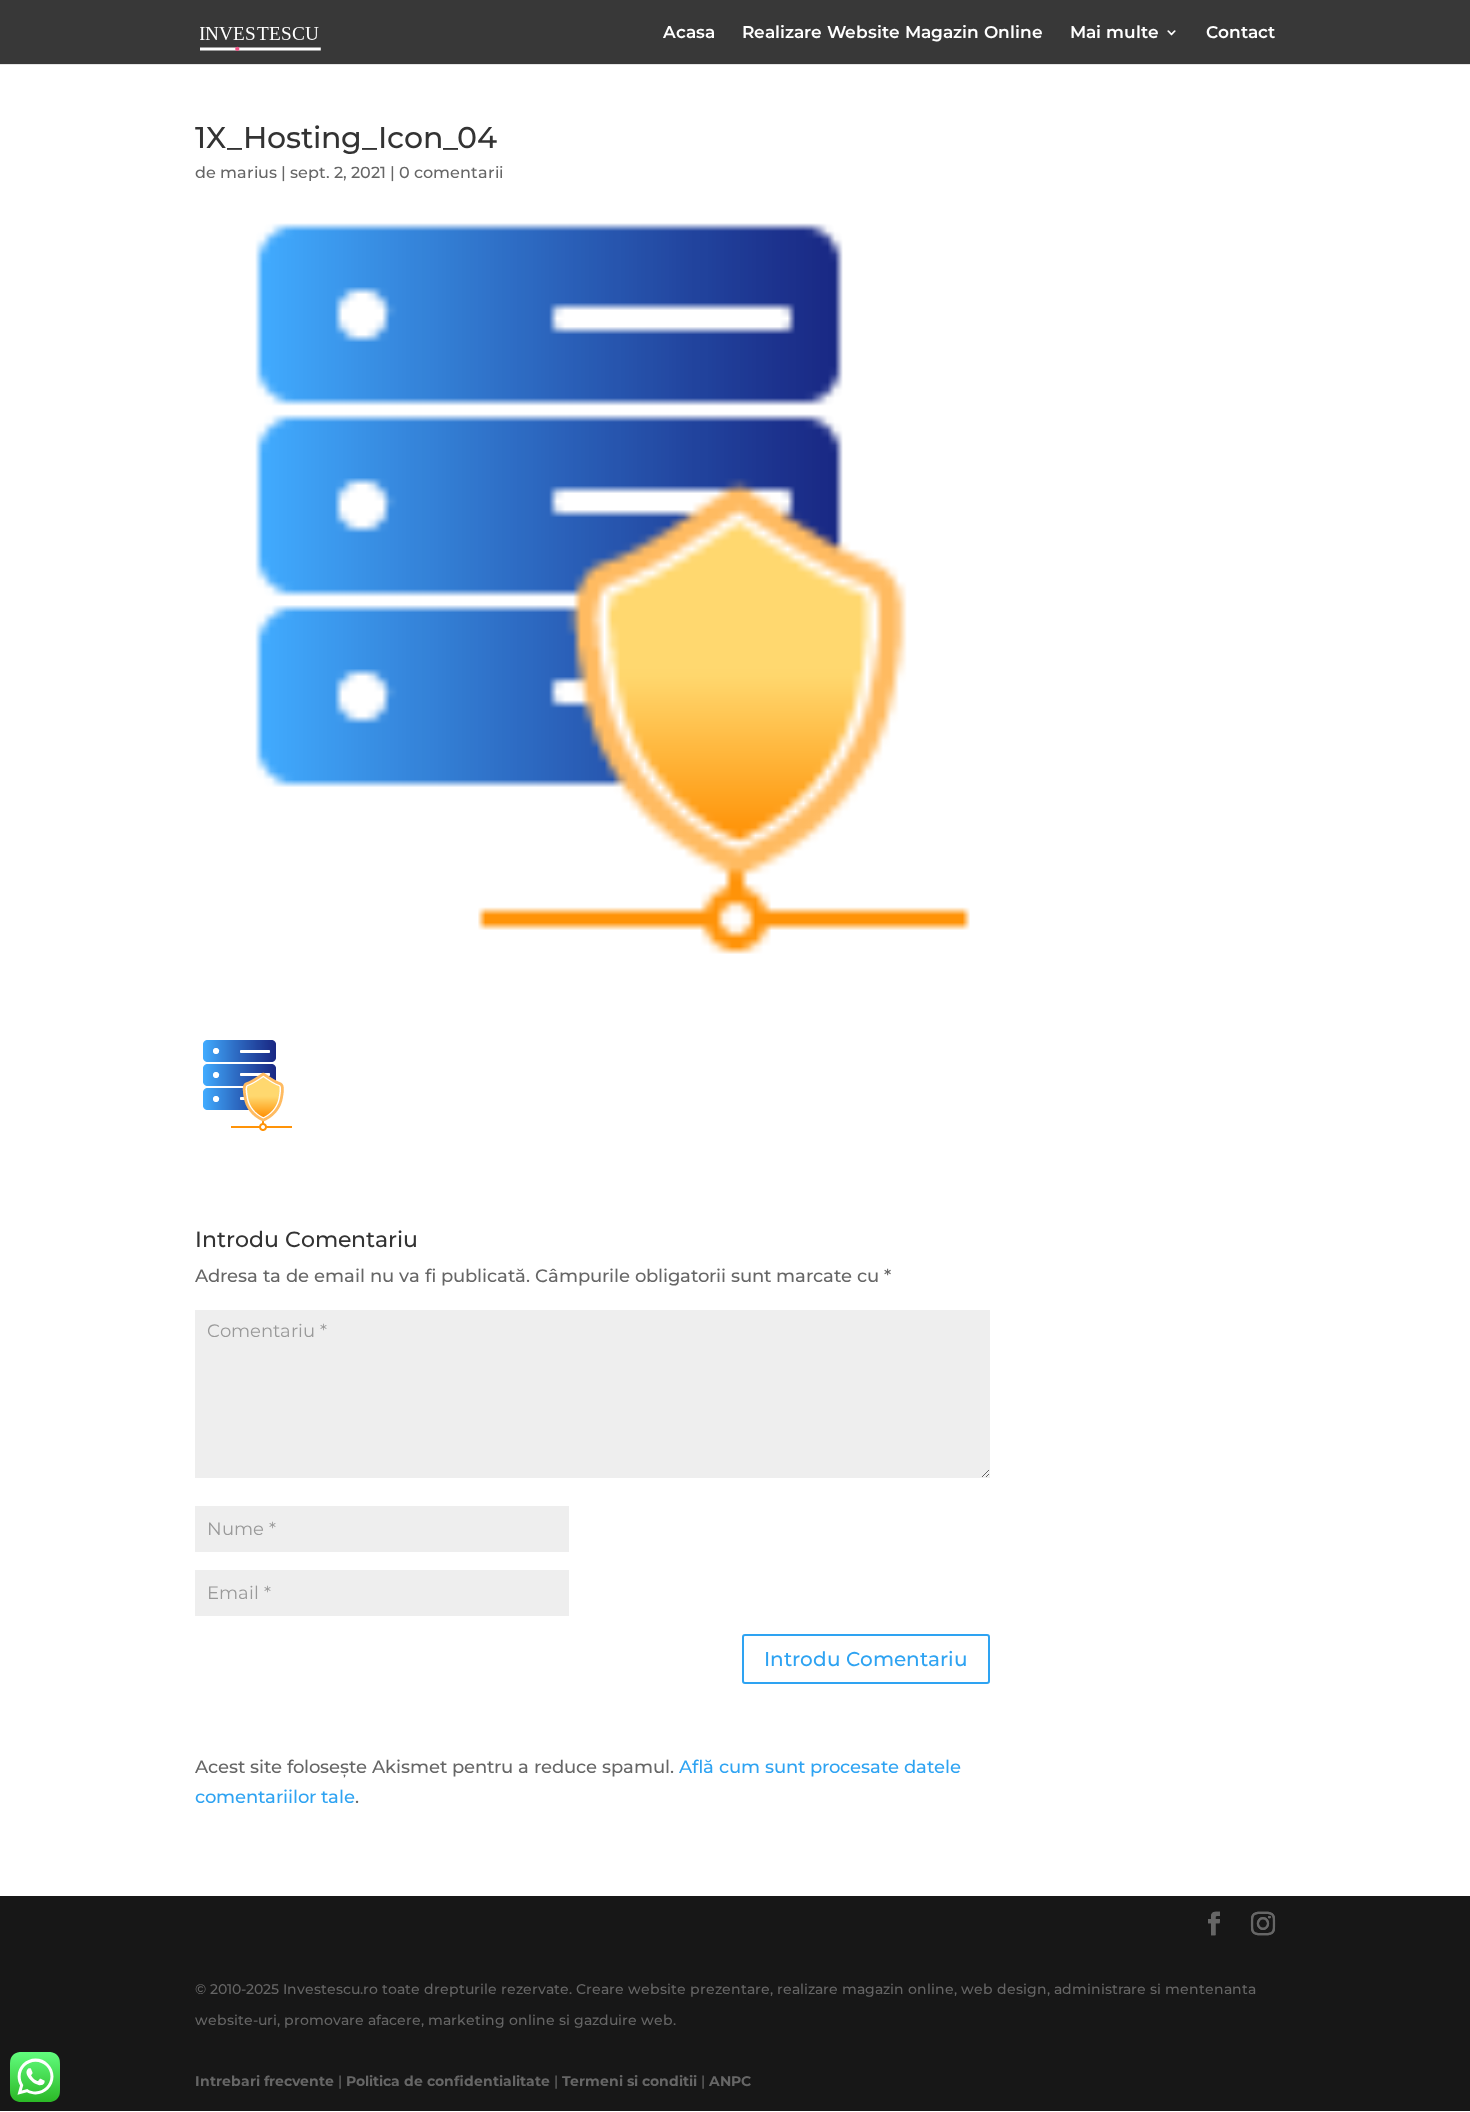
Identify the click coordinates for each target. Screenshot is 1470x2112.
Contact (1240, 33)
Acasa (689, 33)
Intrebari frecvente (264, 2081)
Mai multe (1114, 33)
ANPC (730, 2081)
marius (248, 172)
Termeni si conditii (629, 2081)
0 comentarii (451, 172)
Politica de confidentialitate (448, 2081)
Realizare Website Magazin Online (892, 33)
